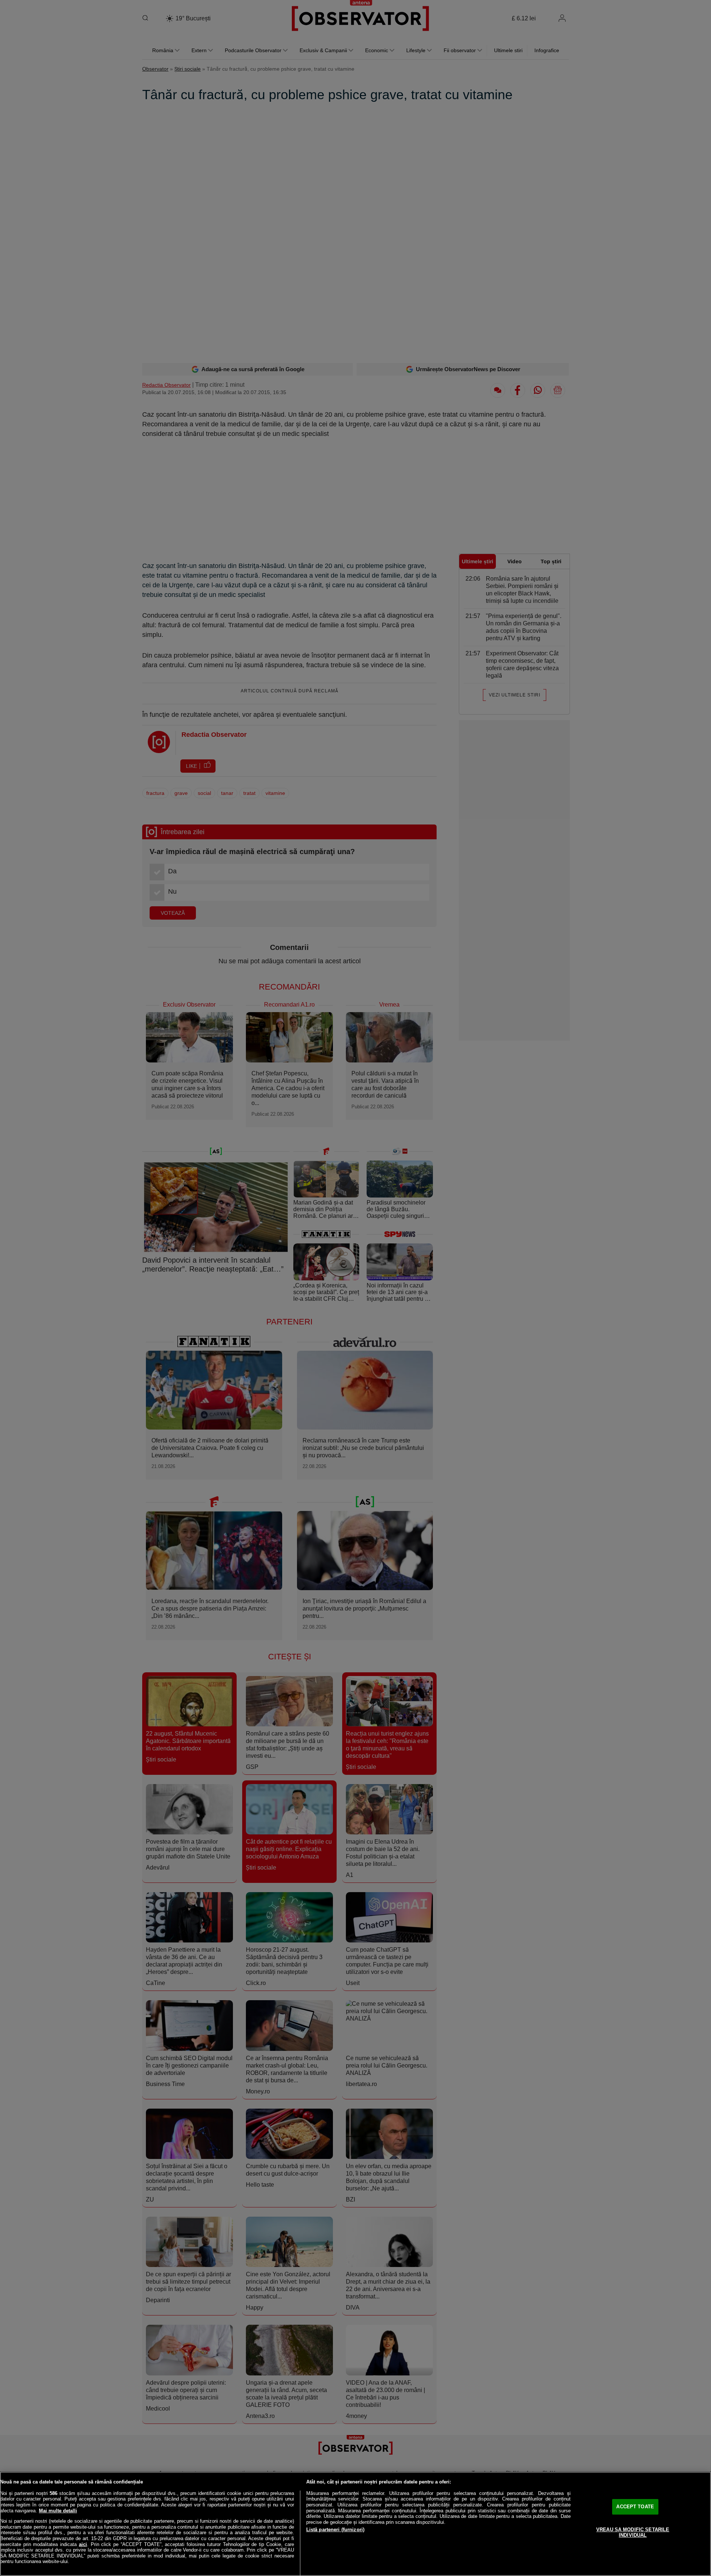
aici (83, 2544)
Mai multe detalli (58, 2511)
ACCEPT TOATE (635, 2507)
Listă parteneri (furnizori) (336, 2530)
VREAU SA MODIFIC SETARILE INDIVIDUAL (633, 2533)
